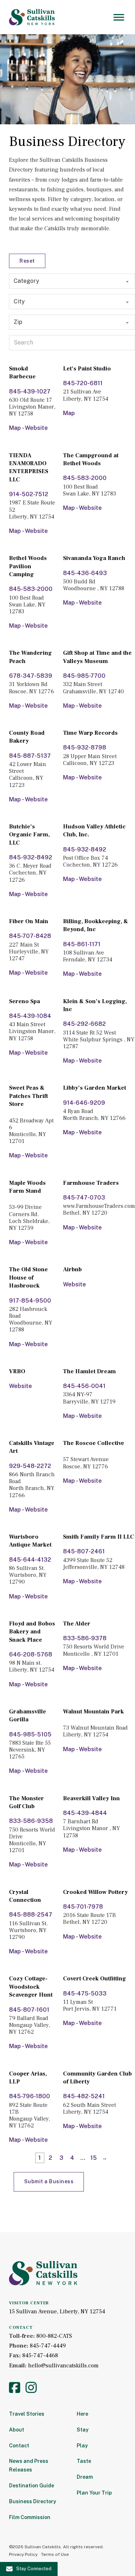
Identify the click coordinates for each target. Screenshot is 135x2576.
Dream (85, 2477)
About (17, 2430)
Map (15, 428)
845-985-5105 (30, 1734)
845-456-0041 (84, 1386)
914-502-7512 (29, 494)
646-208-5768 (31, 1654)
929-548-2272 (30, 1466)
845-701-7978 (83, 1907)
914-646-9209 (84, 1103)
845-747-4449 (48, 2346)
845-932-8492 (31, 857)
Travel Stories (27, 2414)
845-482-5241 (84, 2096)
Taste (84, 2461)
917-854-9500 (30, 1301)
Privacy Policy (23, 2554)
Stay (83, 2430)
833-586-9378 (85, 1638)
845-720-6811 (83, 383)
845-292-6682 (84, 1024)
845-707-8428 (30, 936)
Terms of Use (55, 2554)
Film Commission (30, 2517)
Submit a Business (49, 2181)
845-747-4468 (40, 2355)
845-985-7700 (84, 676)
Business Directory (33, 2501)
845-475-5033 (85, 1994)
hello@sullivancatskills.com (63, 2366)
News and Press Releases (29, 2465)
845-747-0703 (84, 1198)
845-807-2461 (84, 1551)
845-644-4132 (30, 1560)
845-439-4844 (85, 1813)
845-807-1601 (29, 2010)
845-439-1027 (30, 391)
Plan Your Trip (94, 2493)
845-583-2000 (85, 478)
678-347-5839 (31, 676)
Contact (19, 2446)
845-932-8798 (85, 748)
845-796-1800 (30, 2096)
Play (82, 2446)
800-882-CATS (54, 2336)
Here (82, 2414)
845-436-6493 (85, 573)
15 (94, 2158)
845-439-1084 (30, 1016)
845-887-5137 (30, 756)
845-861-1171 (82, 944)
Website (36, 428)
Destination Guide (31, 2486)
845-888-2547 (31, 1915)
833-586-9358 (31, 1821)
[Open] (119, 17)
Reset (27, 261)
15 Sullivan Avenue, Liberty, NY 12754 (57, 2312)
